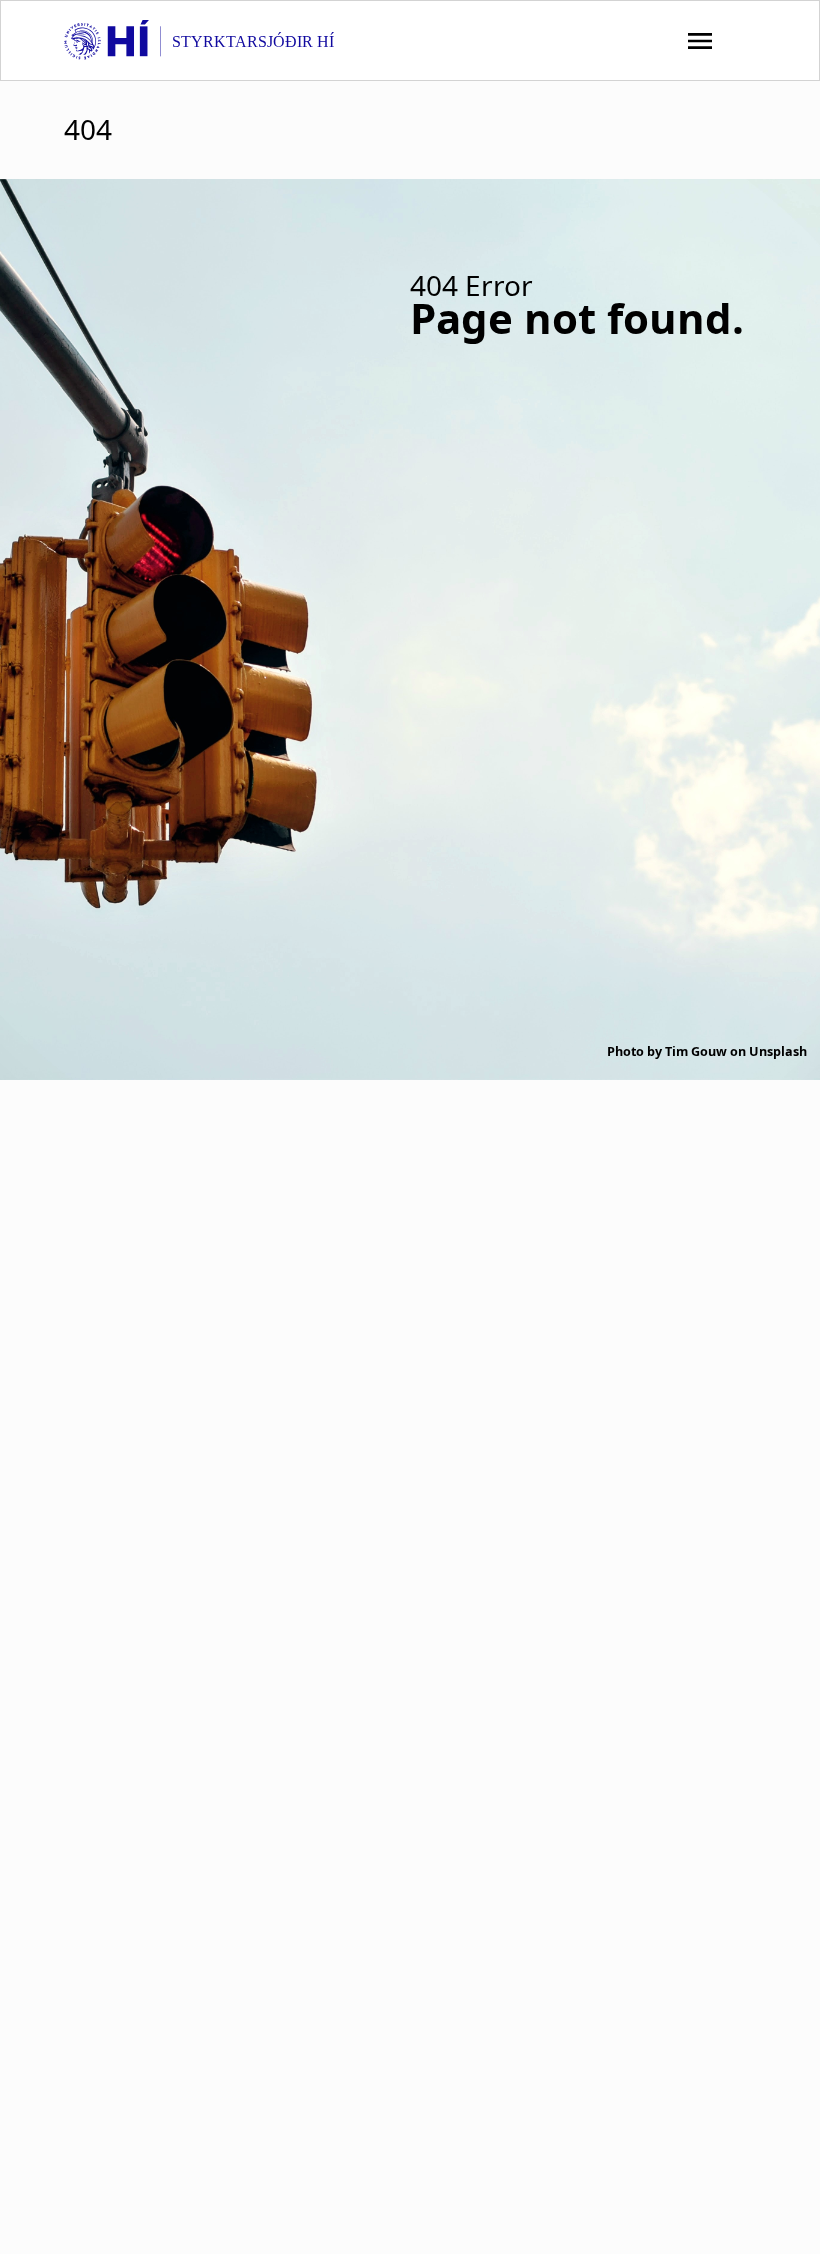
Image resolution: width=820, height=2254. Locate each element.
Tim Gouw (696, 1051)
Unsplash (778, 1051)
